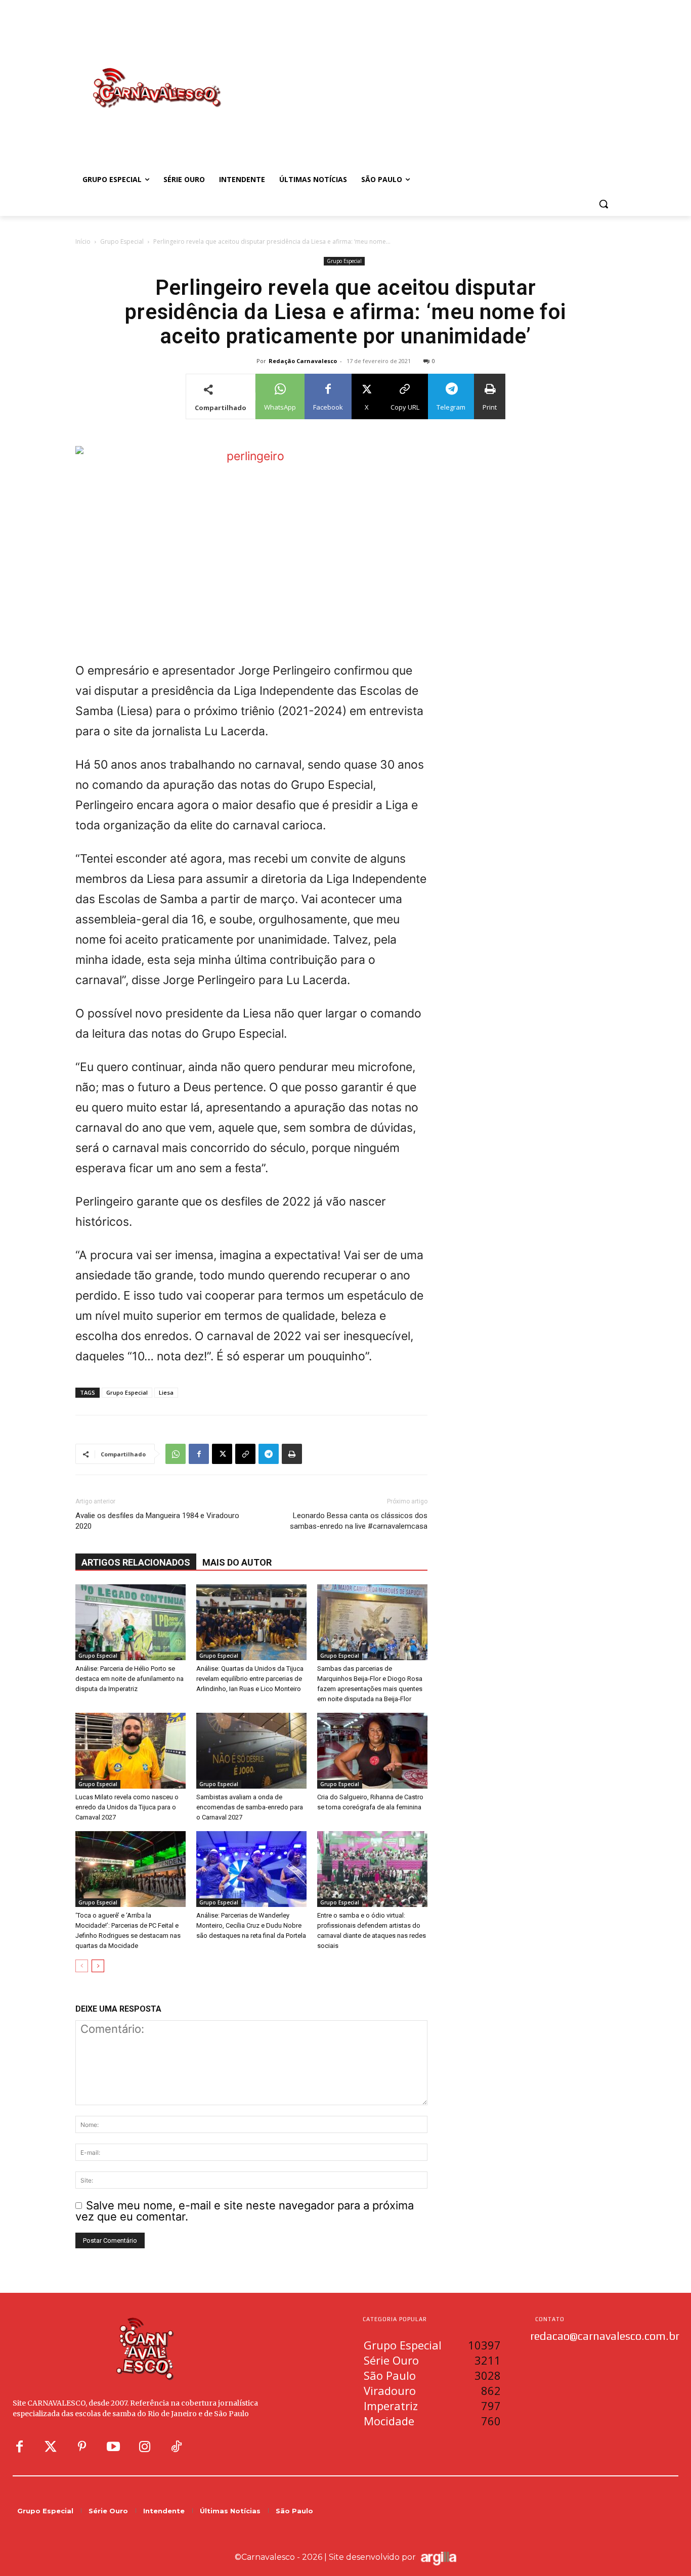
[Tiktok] (176, 2447)
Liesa (166, 1392)
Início (83, 241)
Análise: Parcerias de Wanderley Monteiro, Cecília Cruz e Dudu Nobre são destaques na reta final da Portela (251, 1925)
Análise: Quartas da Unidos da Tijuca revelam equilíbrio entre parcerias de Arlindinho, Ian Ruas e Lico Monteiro (250, 1679)
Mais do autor (237, 1562)
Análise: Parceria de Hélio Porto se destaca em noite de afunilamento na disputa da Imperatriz (129, 1679)
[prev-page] (82, 1966)
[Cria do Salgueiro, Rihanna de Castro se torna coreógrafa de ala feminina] (372, 1751)
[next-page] (98, 1966)
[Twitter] (51, 2447)
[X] (222, 1454)
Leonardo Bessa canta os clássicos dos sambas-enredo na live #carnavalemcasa (359, 1521)
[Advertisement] (426, 77)
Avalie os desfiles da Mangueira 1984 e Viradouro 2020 (157, 1521)
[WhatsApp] (176, 1454)
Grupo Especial (122, 241)
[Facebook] (199, 1454)
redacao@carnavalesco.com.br (605, 2336)
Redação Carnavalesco (303, 361)
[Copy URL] (245, 1454)
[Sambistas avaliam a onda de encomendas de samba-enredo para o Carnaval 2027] (251, 1751)
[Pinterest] (82, 2447)
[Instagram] (145, 2447)
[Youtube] (113, 2447)
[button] (603, 204)
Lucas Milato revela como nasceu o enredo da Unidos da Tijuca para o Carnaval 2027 (127, 1807)
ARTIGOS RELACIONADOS (136, 1562)
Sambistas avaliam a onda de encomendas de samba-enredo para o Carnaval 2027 (250, 1807)
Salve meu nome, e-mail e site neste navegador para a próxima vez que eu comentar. (245, 2211)
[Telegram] (269, 1454)
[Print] (292, 1454)
